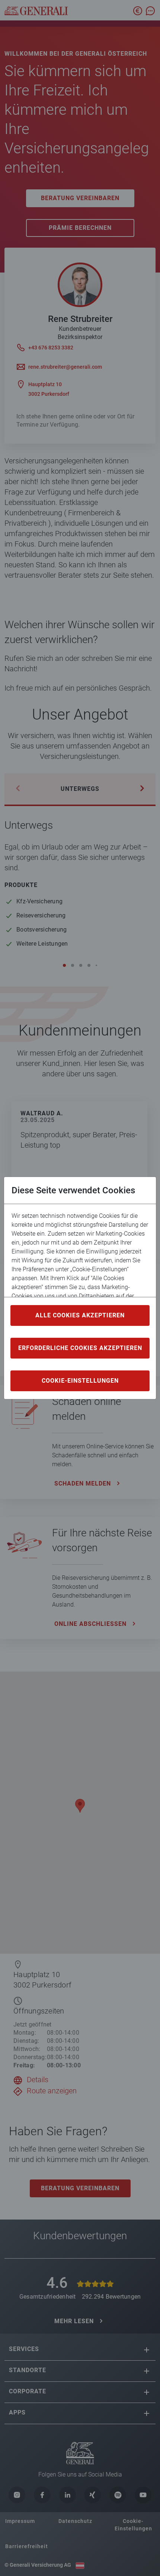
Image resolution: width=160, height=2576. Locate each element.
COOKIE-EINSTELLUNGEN (80, 1381)
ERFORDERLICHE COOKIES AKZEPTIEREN (80, 1348)
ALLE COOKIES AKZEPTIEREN (80, 1315)
